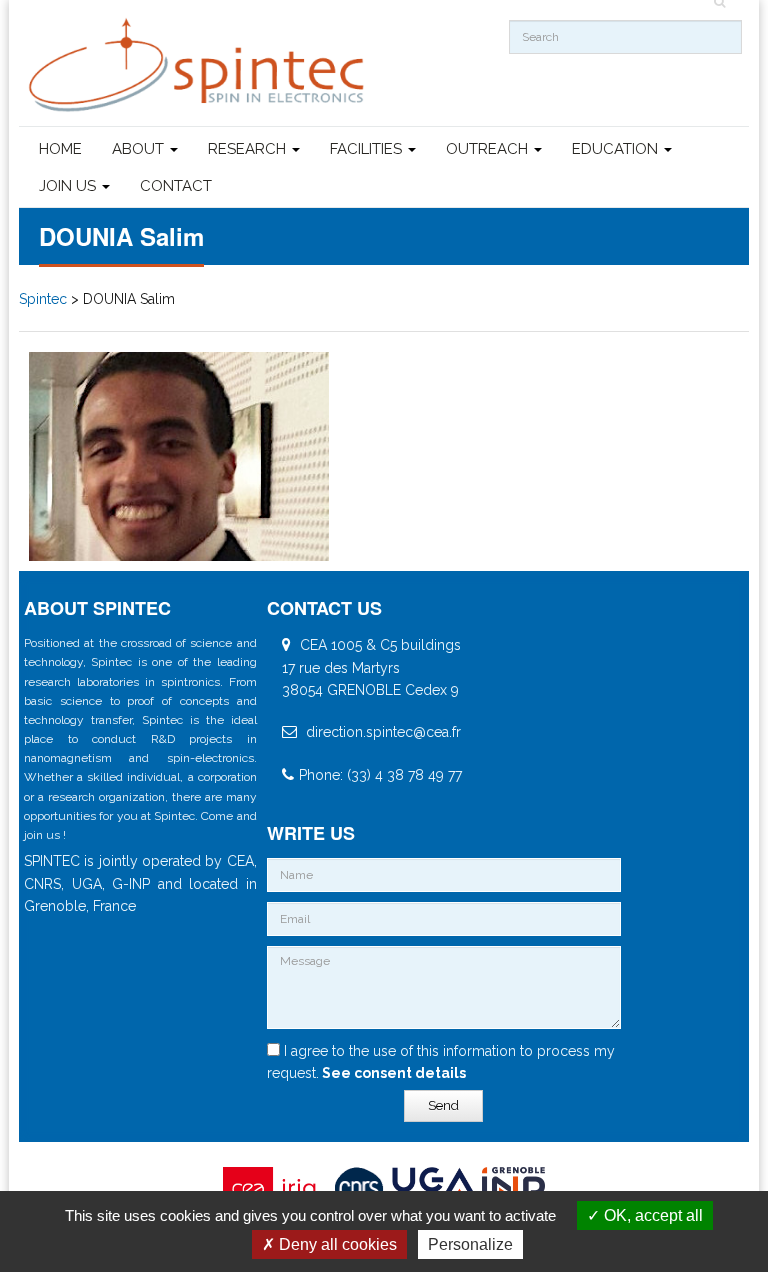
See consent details (392, 1073)
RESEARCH (249, 149)
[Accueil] (199, 65)
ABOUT (140, 149)
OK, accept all (651, 1215)
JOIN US (69, 186)
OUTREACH (489, 149)
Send (443, 1105)
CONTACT (176, 186)
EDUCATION (617, 149)
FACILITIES (368, 149)
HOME (60, 149)
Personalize (470, 1244)
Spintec (43, 299)
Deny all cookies (336, 1244)
